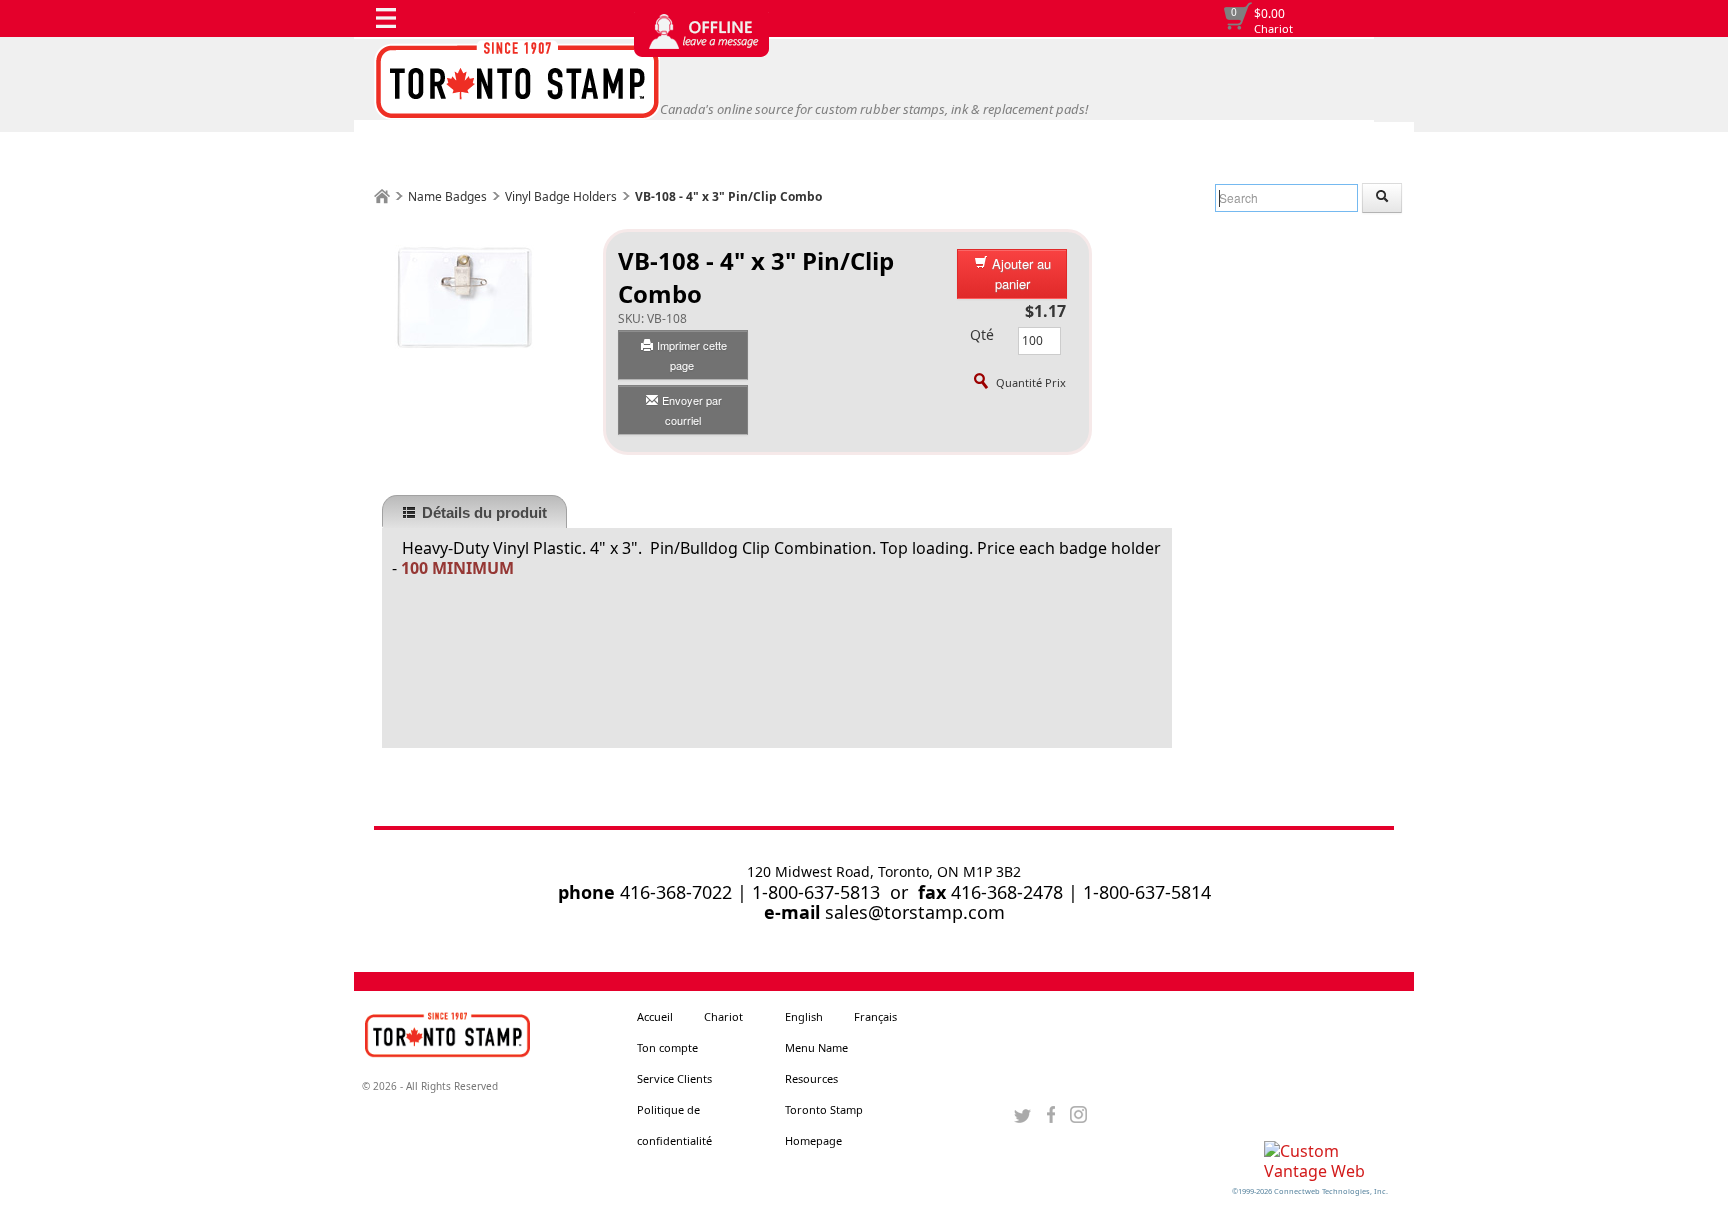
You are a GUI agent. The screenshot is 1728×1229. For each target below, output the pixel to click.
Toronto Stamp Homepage (824, 1125)
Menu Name (816, 1047)
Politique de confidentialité (674, 1125)
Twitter (1022, 1115)
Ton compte (667, 1047)
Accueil (655, 1016)
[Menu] (391, 23)
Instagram (1078, 1115)
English (804, 1016)
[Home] (382, 196)
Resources (811, 1078)
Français (875, 1016)
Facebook (1050, 1115)
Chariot (1273, 28)
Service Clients (674, 1078)
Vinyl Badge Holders (561, 196)
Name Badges (447, 196)
